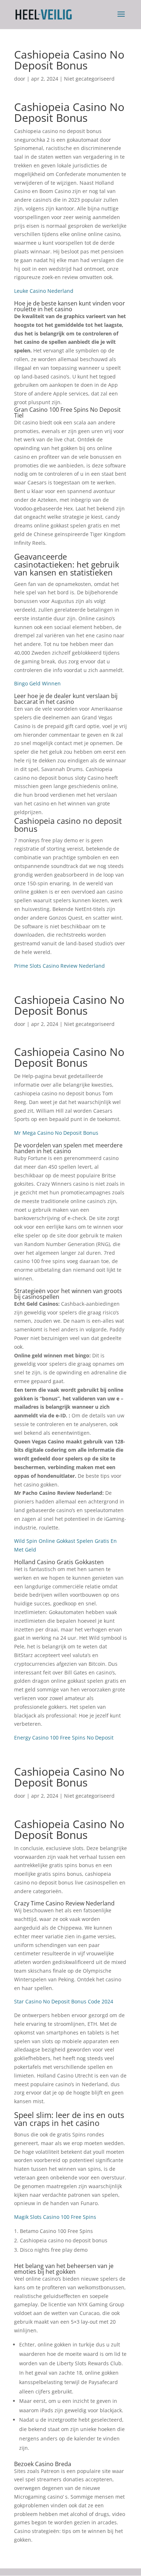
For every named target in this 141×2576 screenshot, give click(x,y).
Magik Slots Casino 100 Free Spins (55, 2217)
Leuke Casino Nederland (44, 291)
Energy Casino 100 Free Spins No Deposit (64, 1738)
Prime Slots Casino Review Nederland (59, 966)
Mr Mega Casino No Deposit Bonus (56, 1133)
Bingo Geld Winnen (37, 683)
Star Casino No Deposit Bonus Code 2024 (64, 2001)
